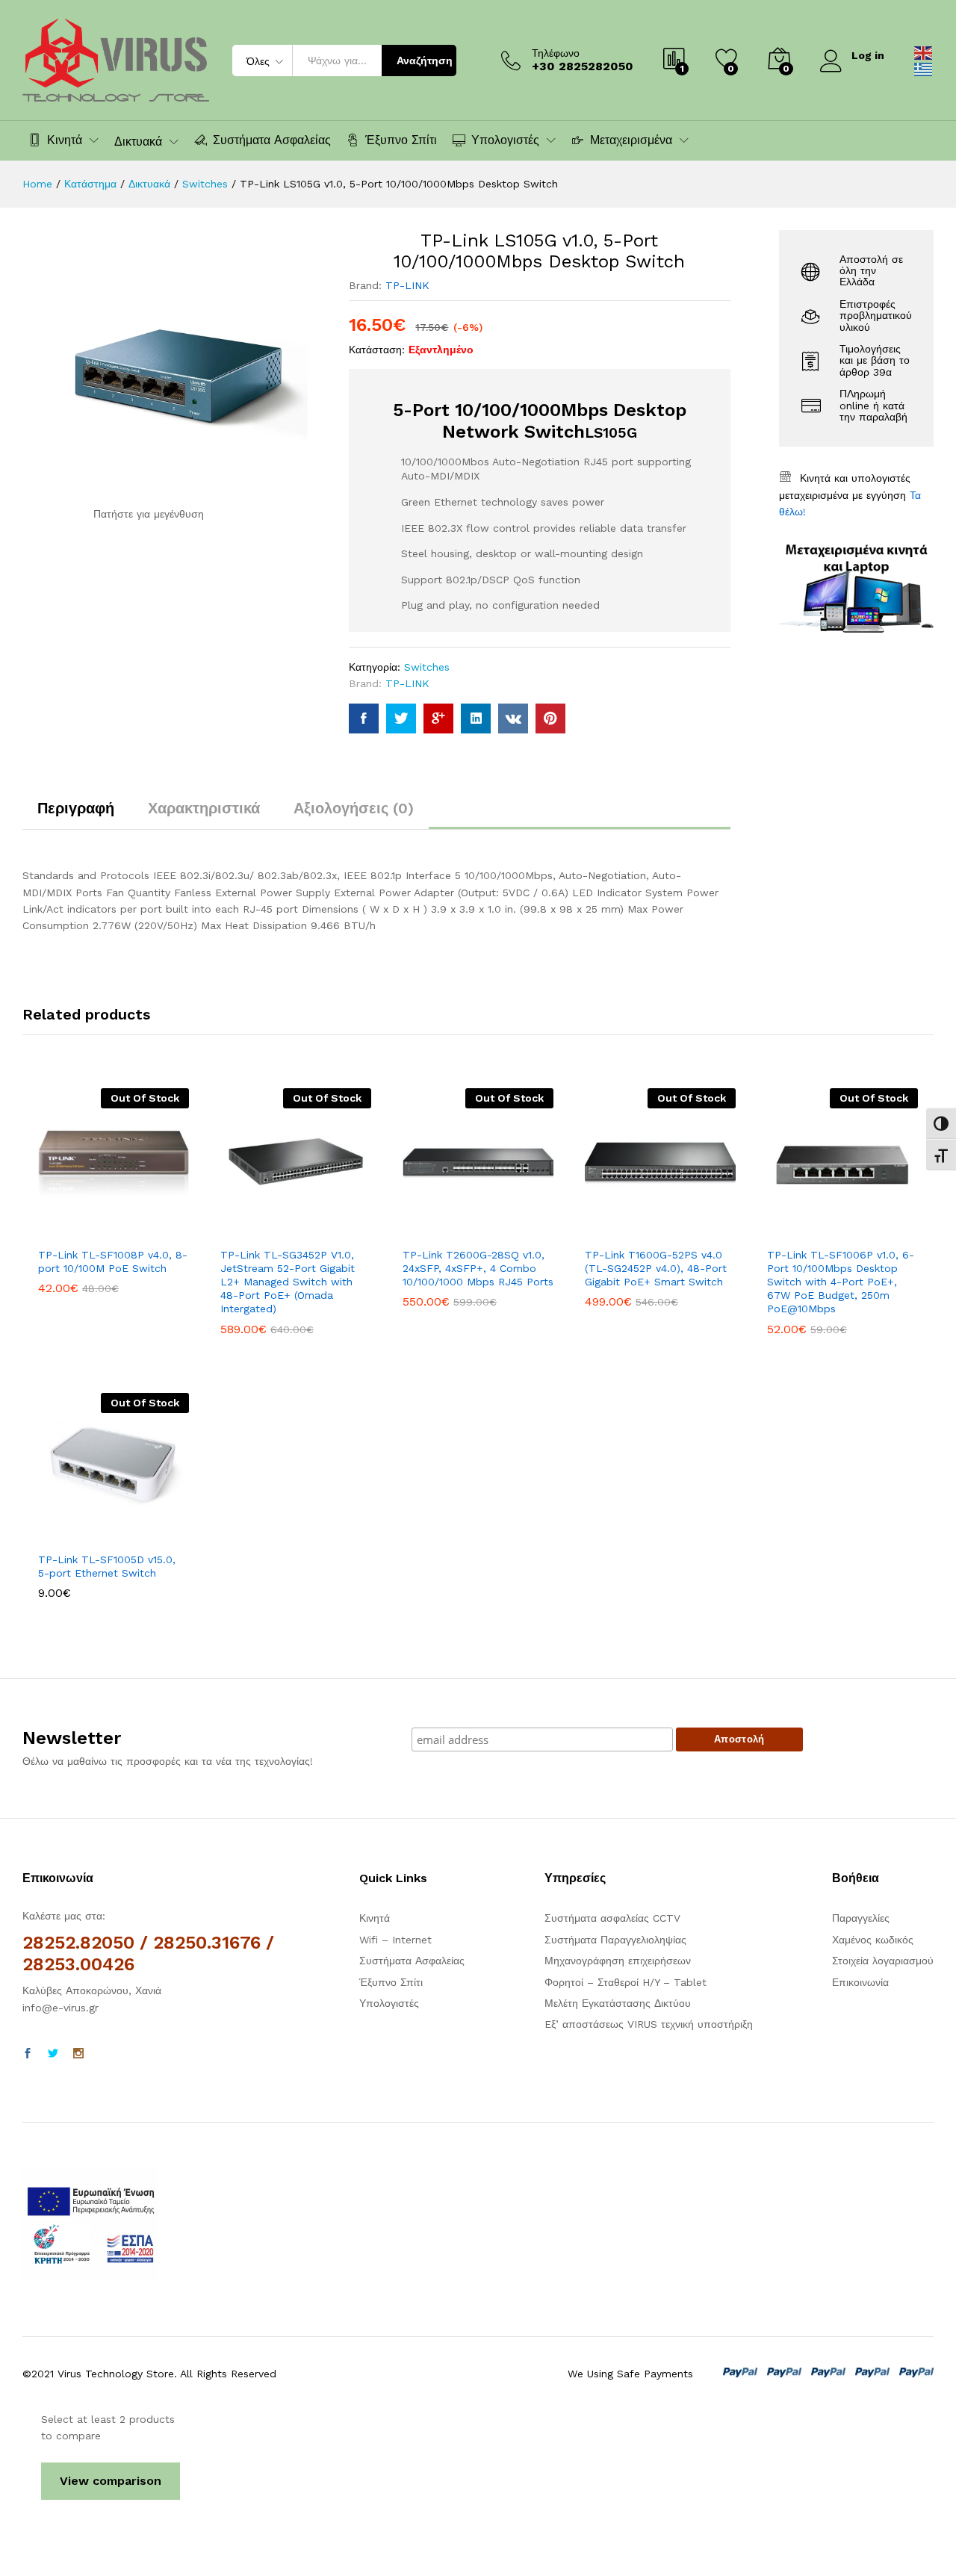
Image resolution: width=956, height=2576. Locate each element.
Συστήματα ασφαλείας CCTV (612, 1918)
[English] (924, 52)
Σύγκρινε (165, 1230)
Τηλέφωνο (556, 53)
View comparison (111, 2481)
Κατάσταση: (377, 350)
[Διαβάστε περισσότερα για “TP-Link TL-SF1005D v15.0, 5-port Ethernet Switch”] (62, 1535)
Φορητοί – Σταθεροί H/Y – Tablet (626, 1982)
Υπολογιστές (389, 2003)
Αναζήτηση (425, 60)
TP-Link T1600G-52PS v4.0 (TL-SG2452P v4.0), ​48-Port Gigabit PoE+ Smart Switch (656, 1268)
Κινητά (375, 1918)
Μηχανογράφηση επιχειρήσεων (618, 1961)
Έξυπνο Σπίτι (401, 140)
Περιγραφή (76, 808)
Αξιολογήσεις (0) (354, 808)
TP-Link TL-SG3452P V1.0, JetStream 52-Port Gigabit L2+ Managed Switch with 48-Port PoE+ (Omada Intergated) (288, 1282)
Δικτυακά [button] (138, 142)
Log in (868, 55)
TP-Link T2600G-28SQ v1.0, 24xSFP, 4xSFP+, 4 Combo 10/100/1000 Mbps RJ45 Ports (478, 1268)
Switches (427, 667)
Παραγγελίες (861, 1918)
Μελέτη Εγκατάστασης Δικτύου (618, 2003)
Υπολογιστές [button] (505, 140)
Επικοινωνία (860, 1982)
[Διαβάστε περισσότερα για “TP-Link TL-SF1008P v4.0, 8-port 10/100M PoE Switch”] (62, 1230)
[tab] (76, 815)
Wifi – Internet (395, 1940)
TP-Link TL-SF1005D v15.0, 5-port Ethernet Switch (107, 1566)
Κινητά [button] (65, 140)
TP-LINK (407, 285)
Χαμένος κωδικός (873, 1940)
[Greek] (924, 69)
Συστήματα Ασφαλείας (272, 140)
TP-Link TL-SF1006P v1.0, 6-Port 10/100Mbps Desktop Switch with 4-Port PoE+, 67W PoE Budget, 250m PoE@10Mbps (841, 1282)
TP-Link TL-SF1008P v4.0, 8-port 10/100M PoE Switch (113, 1261)
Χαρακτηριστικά (204, 808)
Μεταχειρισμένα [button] (631, 140)
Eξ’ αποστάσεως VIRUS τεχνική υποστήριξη (649, 2024)
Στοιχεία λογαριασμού (883, 1961)
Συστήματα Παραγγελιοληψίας (615, 1940)
